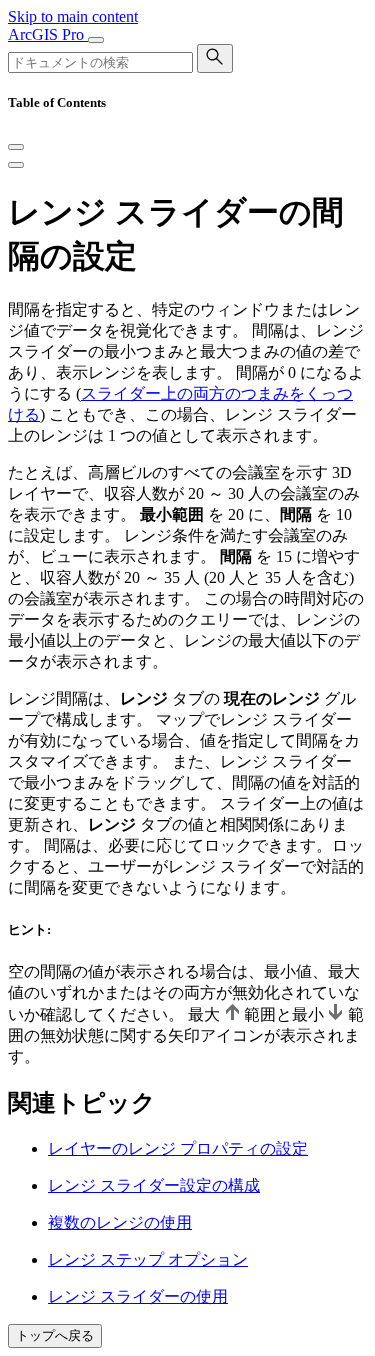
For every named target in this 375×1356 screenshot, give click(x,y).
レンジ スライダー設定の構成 (154, 1185)
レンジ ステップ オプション (148, 1259)
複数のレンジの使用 (120, 1222)
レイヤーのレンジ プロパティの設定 (178, 1148)
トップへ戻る (55, 1335)
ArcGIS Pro (48, 34)
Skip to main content (73, 16)
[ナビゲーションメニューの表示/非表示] (96, 40)
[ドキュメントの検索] (215, 58)
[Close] (16, 147)
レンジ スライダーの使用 (138, 1296)
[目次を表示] (16, 165)
